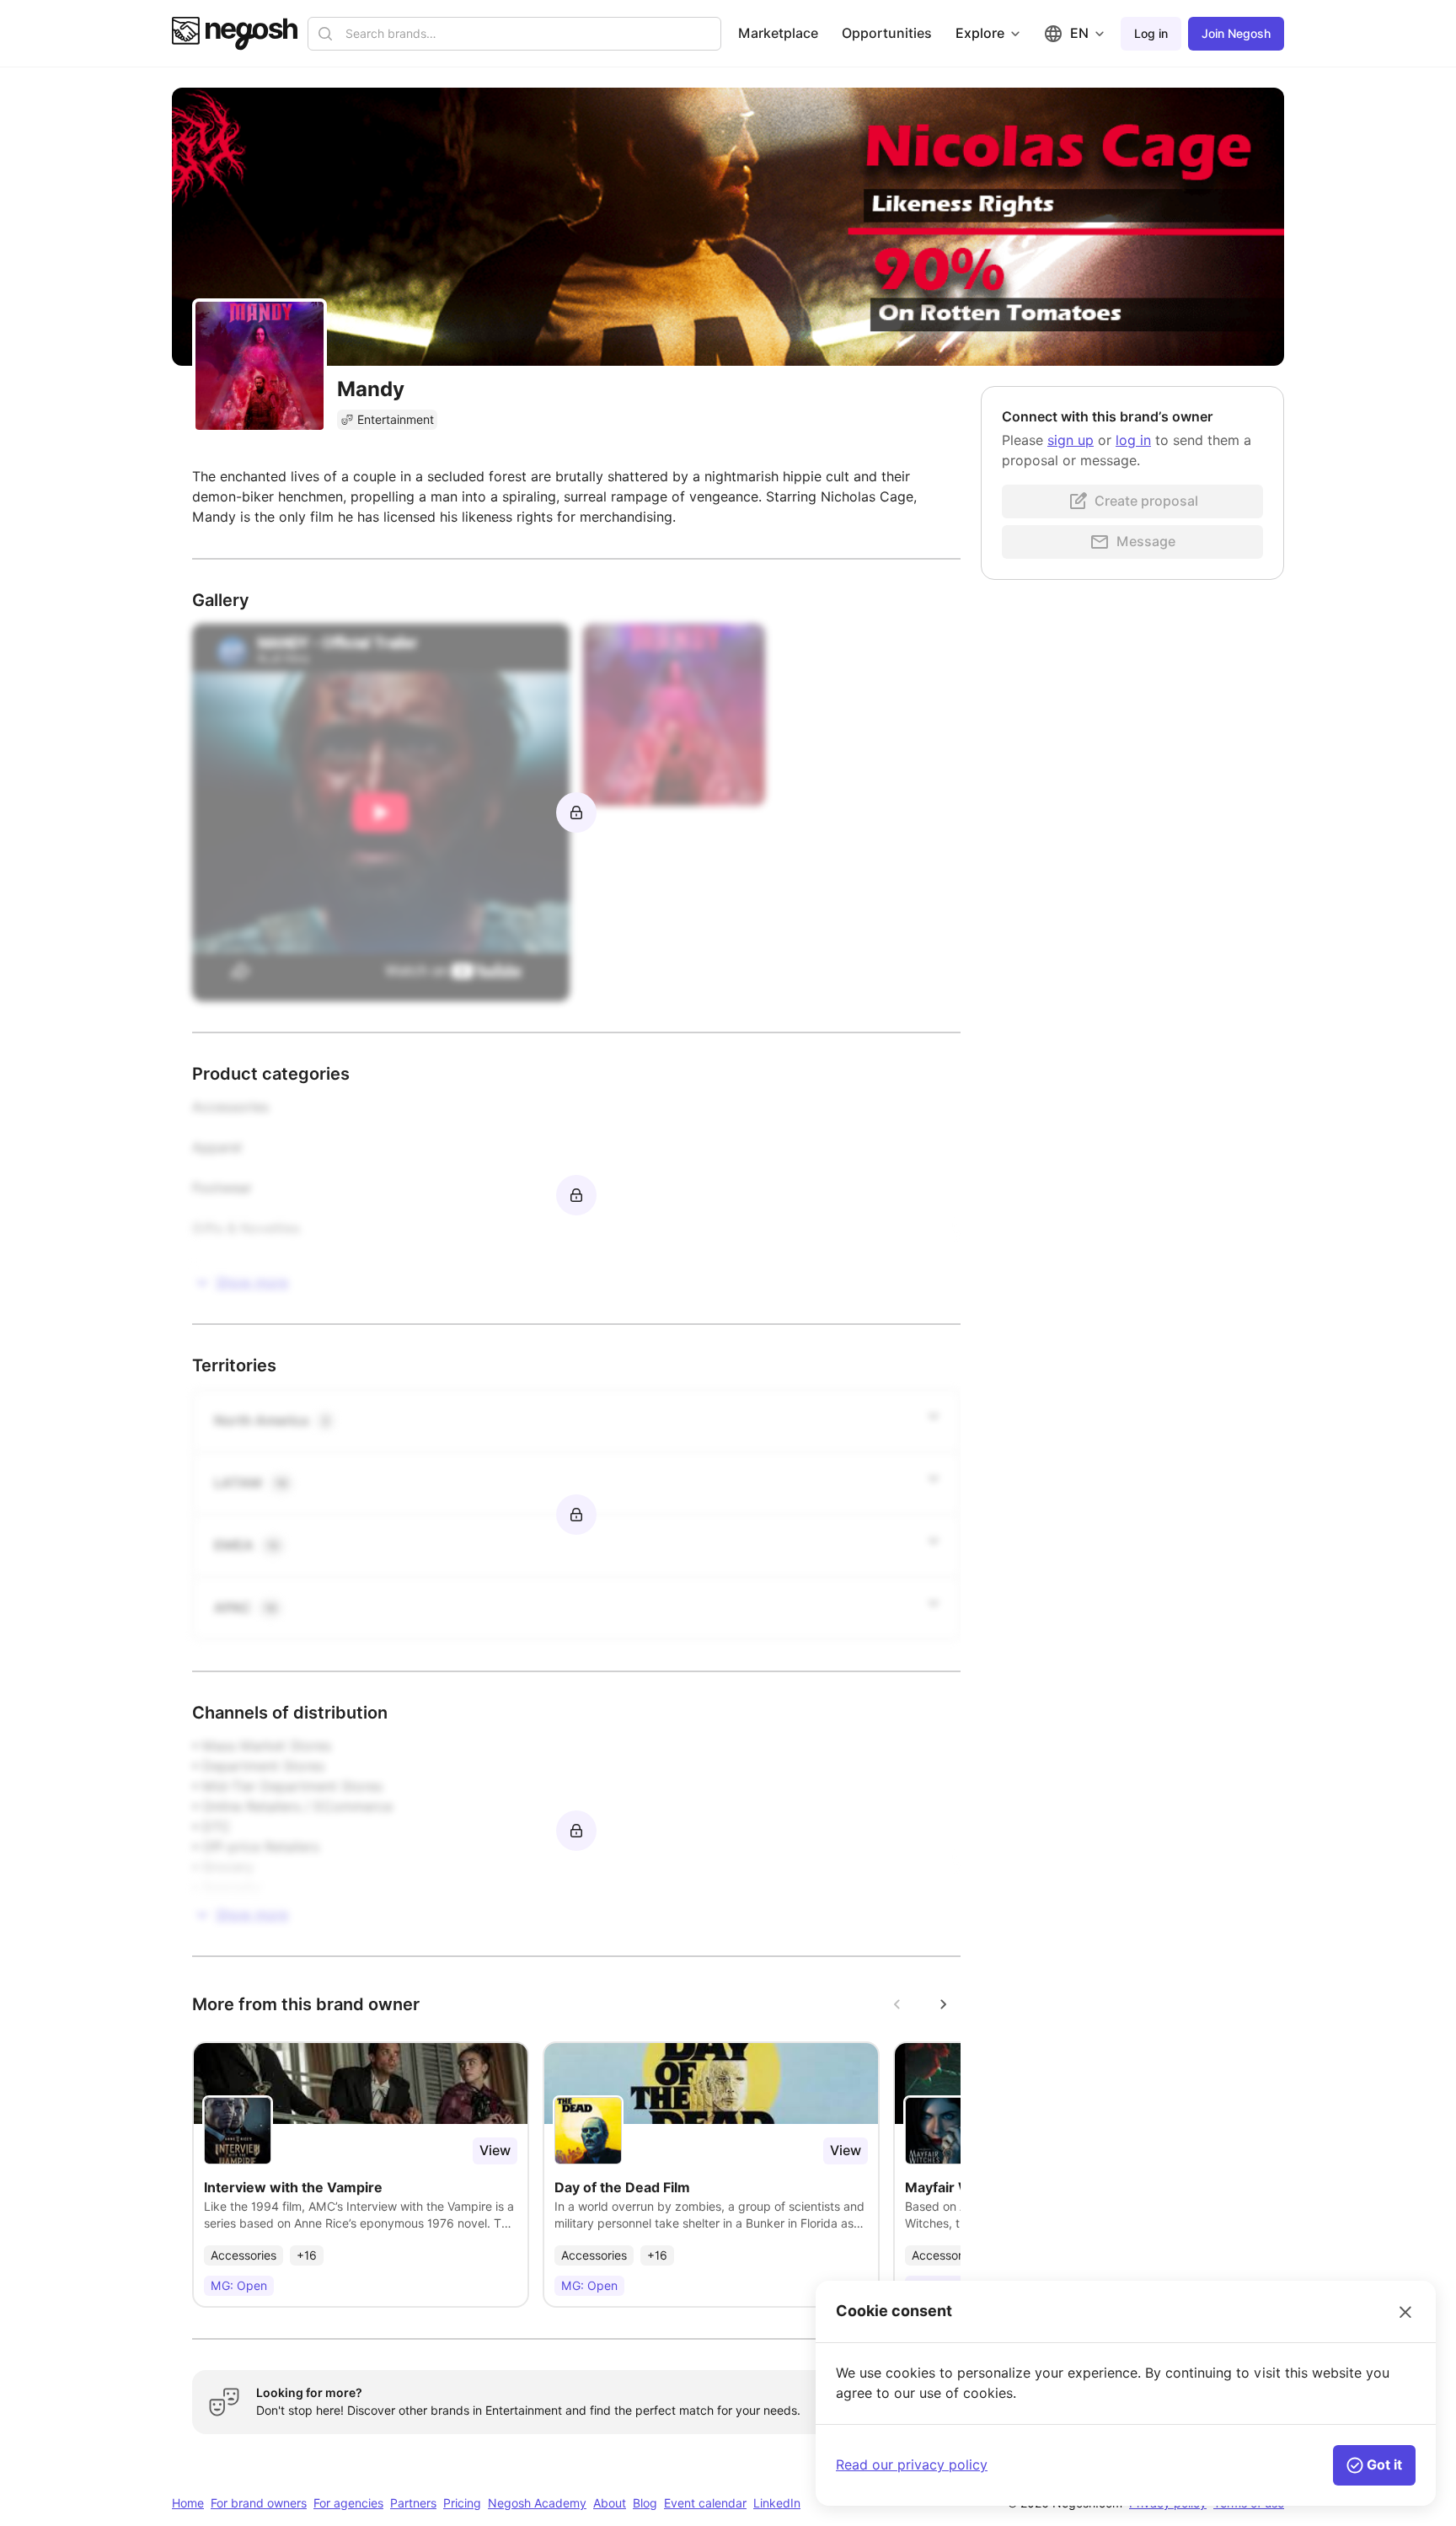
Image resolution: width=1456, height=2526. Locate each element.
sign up (1071, 440)
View (495, 2151)
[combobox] (528, 34)
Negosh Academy (537, 2503)
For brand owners (259, 2503)
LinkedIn (777, 2503)
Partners (413, 2503)
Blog (645, 2503)
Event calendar (705, 2503)
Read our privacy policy (912, 2465)
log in (1133, 440)
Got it (1384, 2465)
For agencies (348, 2503)
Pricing (462, 2503)
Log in (1151, 34)
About (610, 2503)
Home (188, 2503)
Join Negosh (1236, 34)
